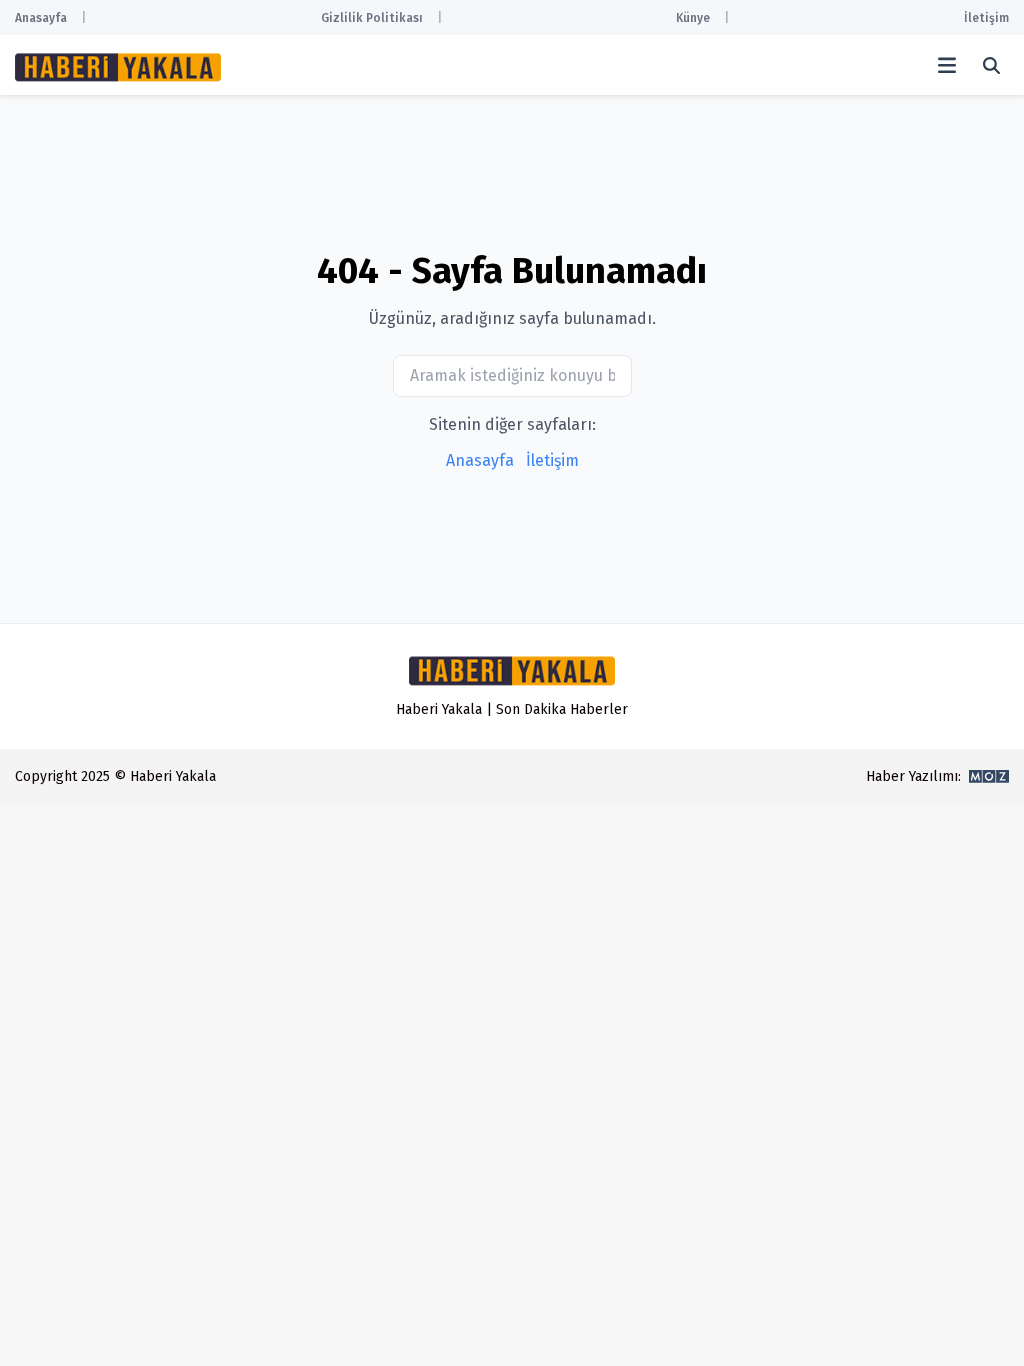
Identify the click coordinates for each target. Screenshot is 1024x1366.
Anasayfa (41, 18)
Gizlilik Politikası (372, 18)
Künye (693, 18)
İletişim (986, 18)
